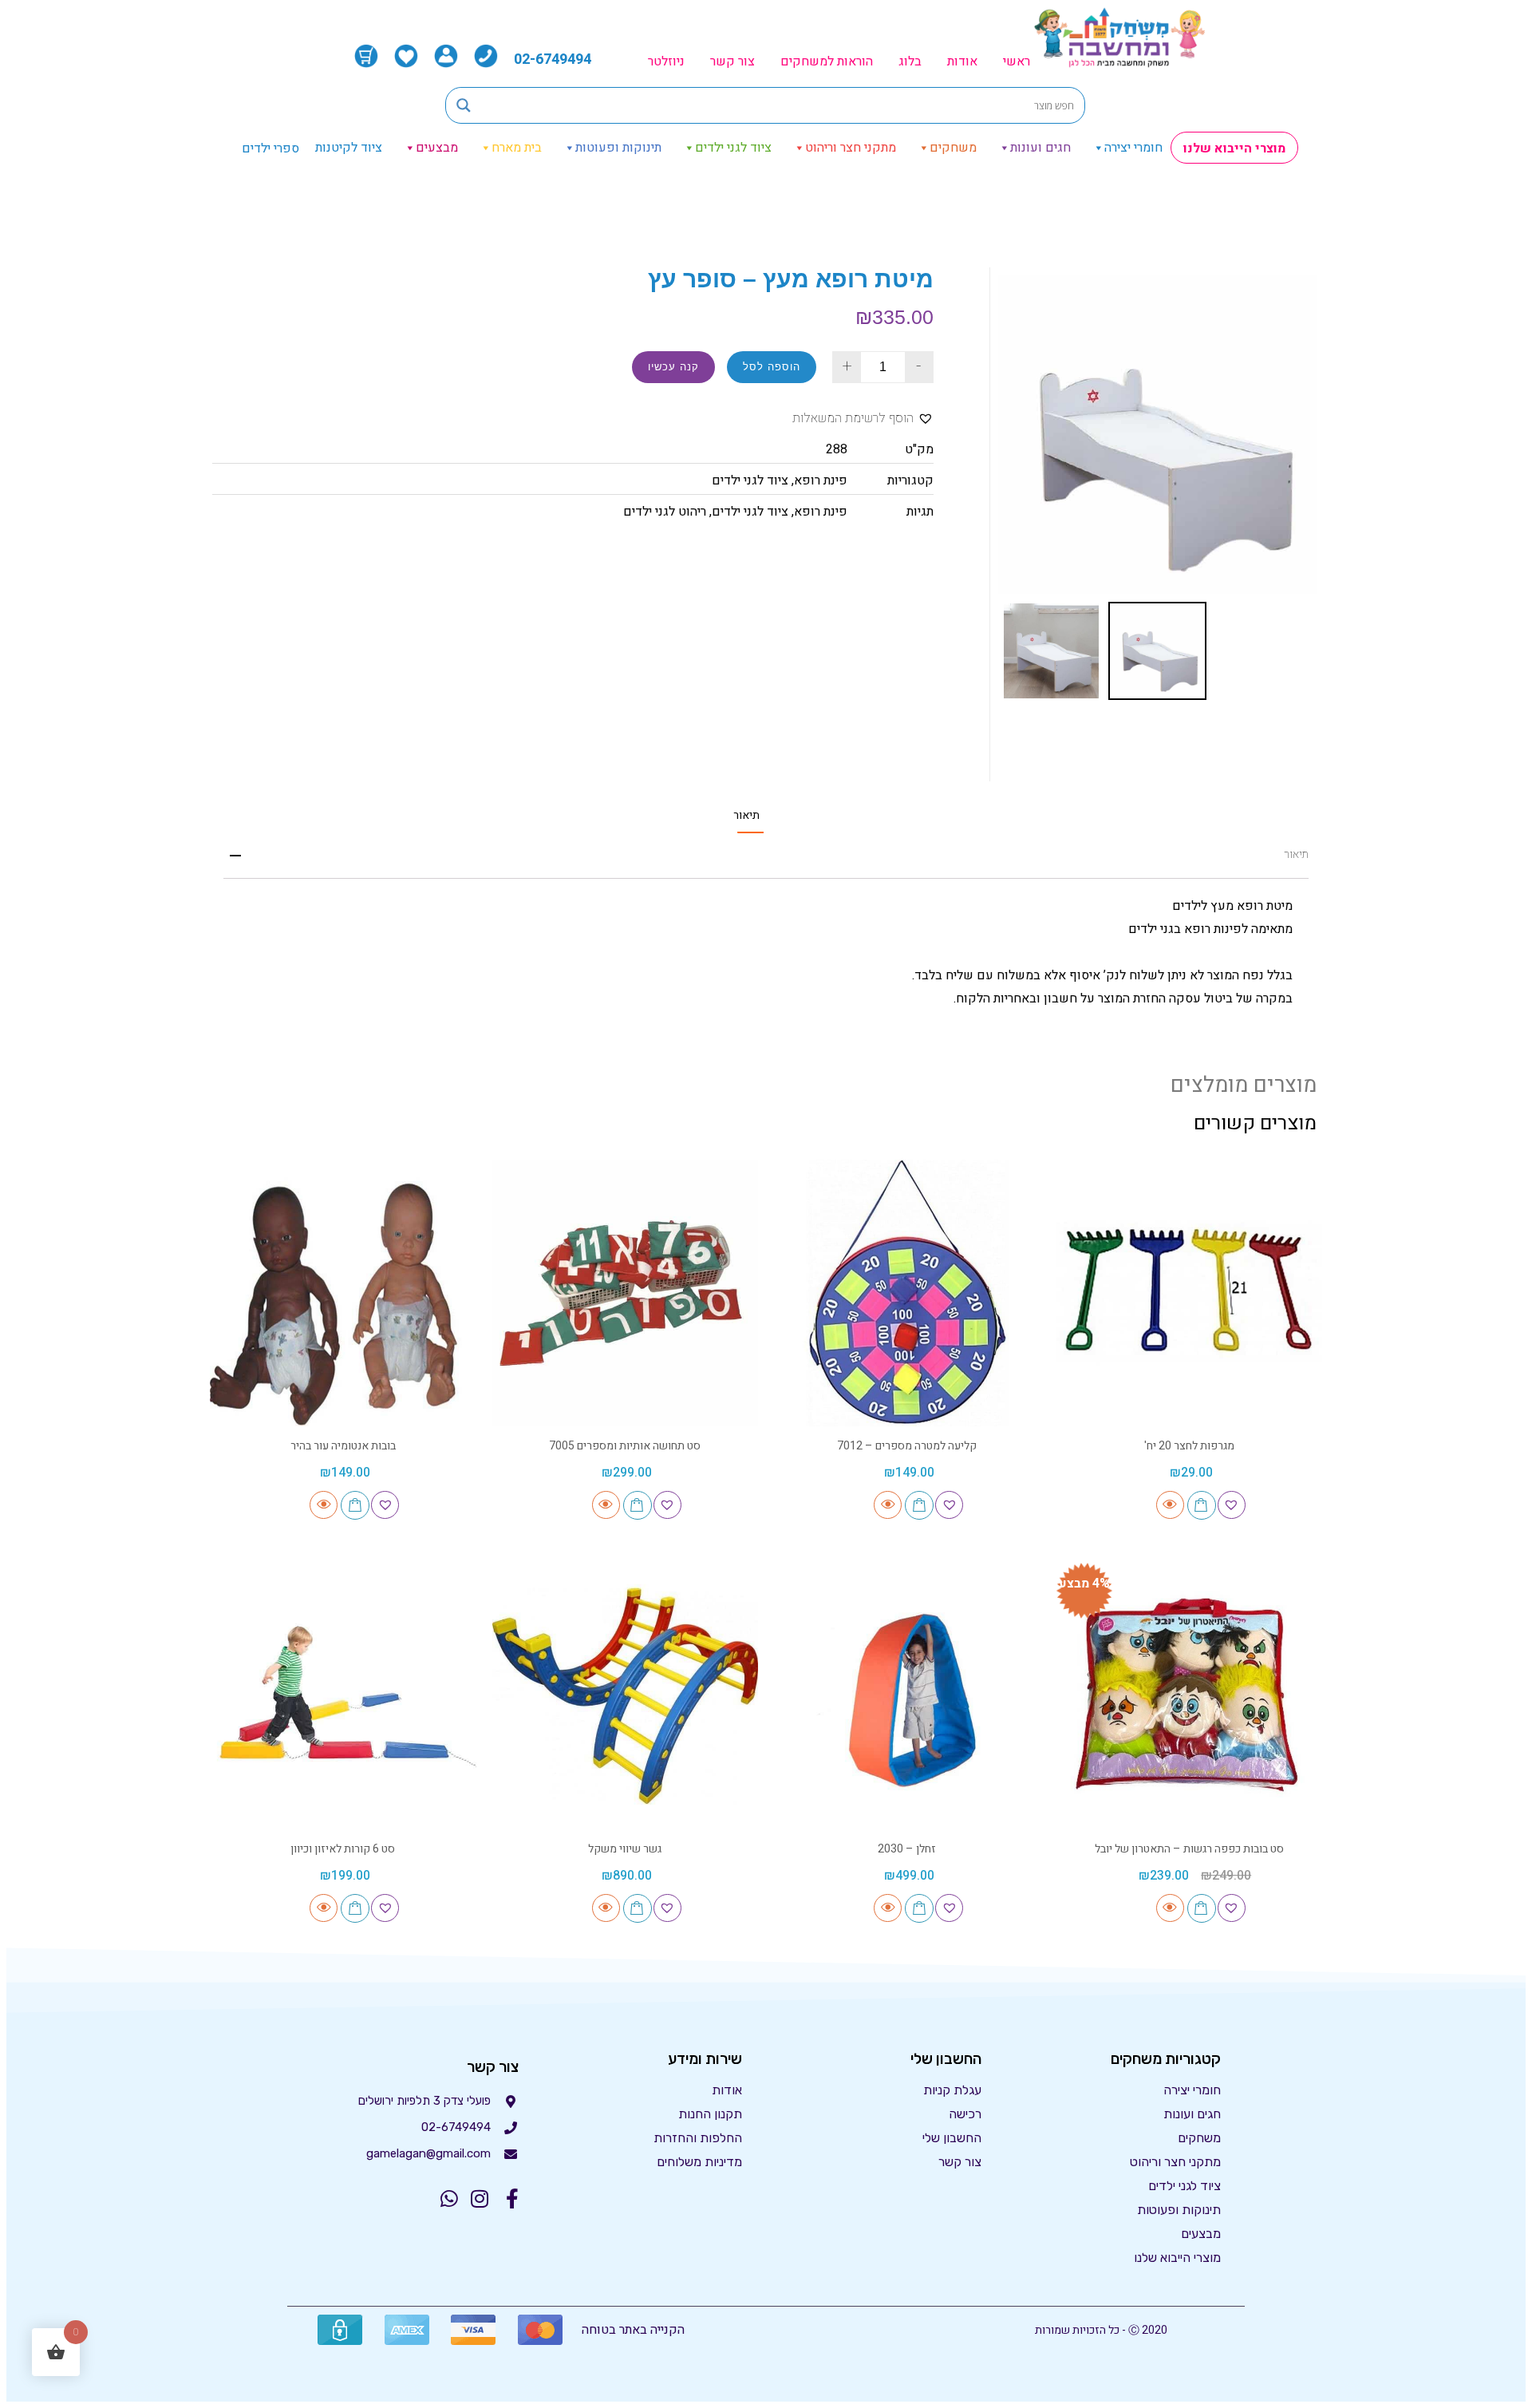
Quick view (1170, 1505)
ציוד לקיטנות (349, 148)
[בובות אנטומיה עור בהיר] (343, 1293)
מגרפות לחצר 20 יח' (1189, 1446)
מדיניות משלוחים (699, 2162)
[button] (863, 419)
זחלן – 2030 (907, 1849)
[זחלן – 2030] (907, 1696)
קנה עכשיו (673, 367)
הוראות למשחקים (827, 61)
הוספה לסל (772, 367)
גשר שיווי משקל (625, 1849)
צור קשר (732, 61)
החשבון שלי (952, 2138)
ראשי (1017, 61)
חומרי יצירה (1133, 148)
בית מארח (517, 148)
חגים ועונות (1040, 148)
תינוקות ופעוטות (618, 148)
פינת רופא (821, 480)
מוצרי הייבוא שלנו (1234, 148)
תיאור (746, 816)
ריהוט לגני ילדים (665, 512)
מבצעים (437, 148)
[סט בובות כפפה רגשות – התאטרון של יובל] (1190, 1696)
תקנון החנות (710, 2114)
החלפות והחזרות (698, 2138)
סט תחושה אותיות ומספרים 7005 (625, 1446)
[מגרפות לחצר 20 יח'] (1190, 1293)
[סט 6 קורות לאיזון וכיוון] (343, 1696)
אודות (962, 61)
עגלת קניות (952, 2090)
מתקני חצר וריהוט (851, 148)
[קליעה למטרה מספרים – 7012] (907, 1293)
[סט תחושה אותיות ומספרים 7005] (626, 1293)
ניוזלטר (666, 61)
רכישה (965, 2114)
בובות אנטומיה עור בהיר (343, 1446)
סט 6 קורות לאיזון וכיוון (343, 1849)
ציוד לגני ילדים (733, 148)
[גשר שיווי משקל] (626, 1696)
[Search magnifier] (464, 105)
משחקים (953, 148)
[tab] (746, 815)
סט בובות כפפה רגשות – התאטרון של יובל (1189, 1849)
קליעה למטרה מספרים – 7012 (907, 1446)
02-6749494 (553, 59)
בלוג (910, 61)
